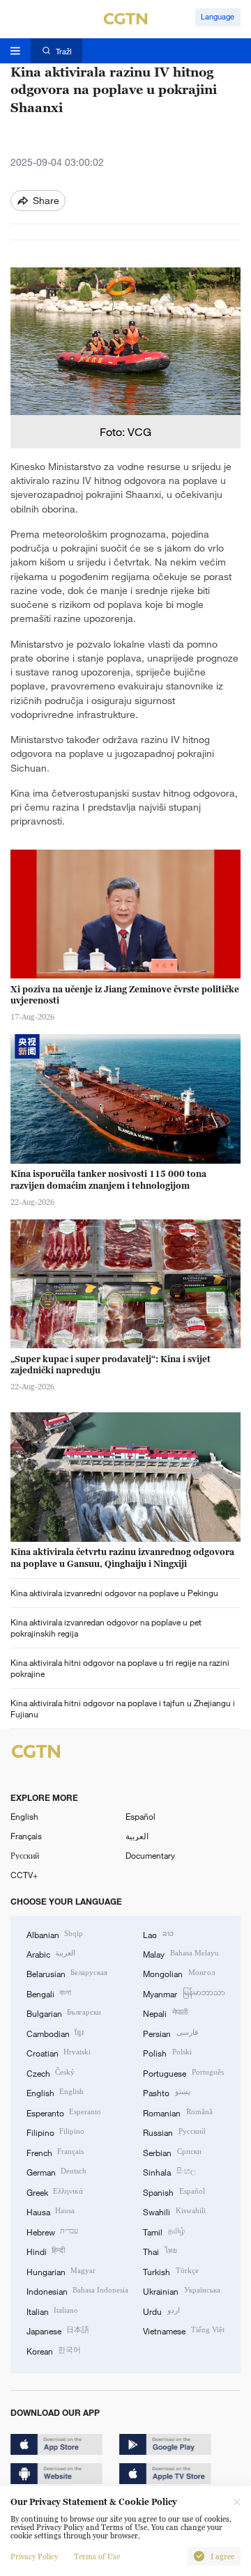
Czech (51, 2072)
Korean (54, 2350)
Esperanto (64, 2112)
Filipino (55, 2132)
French (55, 2152)
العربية (137, 1836)
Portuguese (183, 2072)
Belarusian (67, 1973)
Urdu (161, 2311)
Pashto (166, 2092)
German (56, 2171)
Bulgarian (64, 2013)
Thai (160, 2251)
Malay (181, 1953)
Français (26, 1836)
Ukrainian (181, 2290)
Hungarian (61, 2271)
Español (140, 1816)
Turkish (170, 2271)
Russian (174, 2132)
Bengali (49, 1993)
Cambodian (55, 2033)
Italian (52, 2311)
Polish (167, 2052)
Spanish (174, 2192)
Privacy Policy (34, 2557)
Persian (170, 2033)
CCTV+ (24, 1875)
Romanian (177, 2112)
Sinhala (169, 2171)
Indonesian (77, 2290)
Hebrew (52, 2231)
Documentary (150, 1855)
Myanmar (184, 1993)
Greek (55, 2192)
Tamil (163, 2231)
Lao (158, 1934)
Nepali (165, 2013)
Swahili (174, 2211)
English (24, 1816)
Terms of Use (97, 2557)
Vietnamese (183, 2330)
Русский (25, 1855)
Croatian (59, 2052)
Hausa (51, 2211)
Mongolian (178, 1973)
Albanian (55, 1934)
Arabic (51, 1953)
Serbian (172, 2152)
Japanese (58, 2330)
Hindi (46, 2251)
